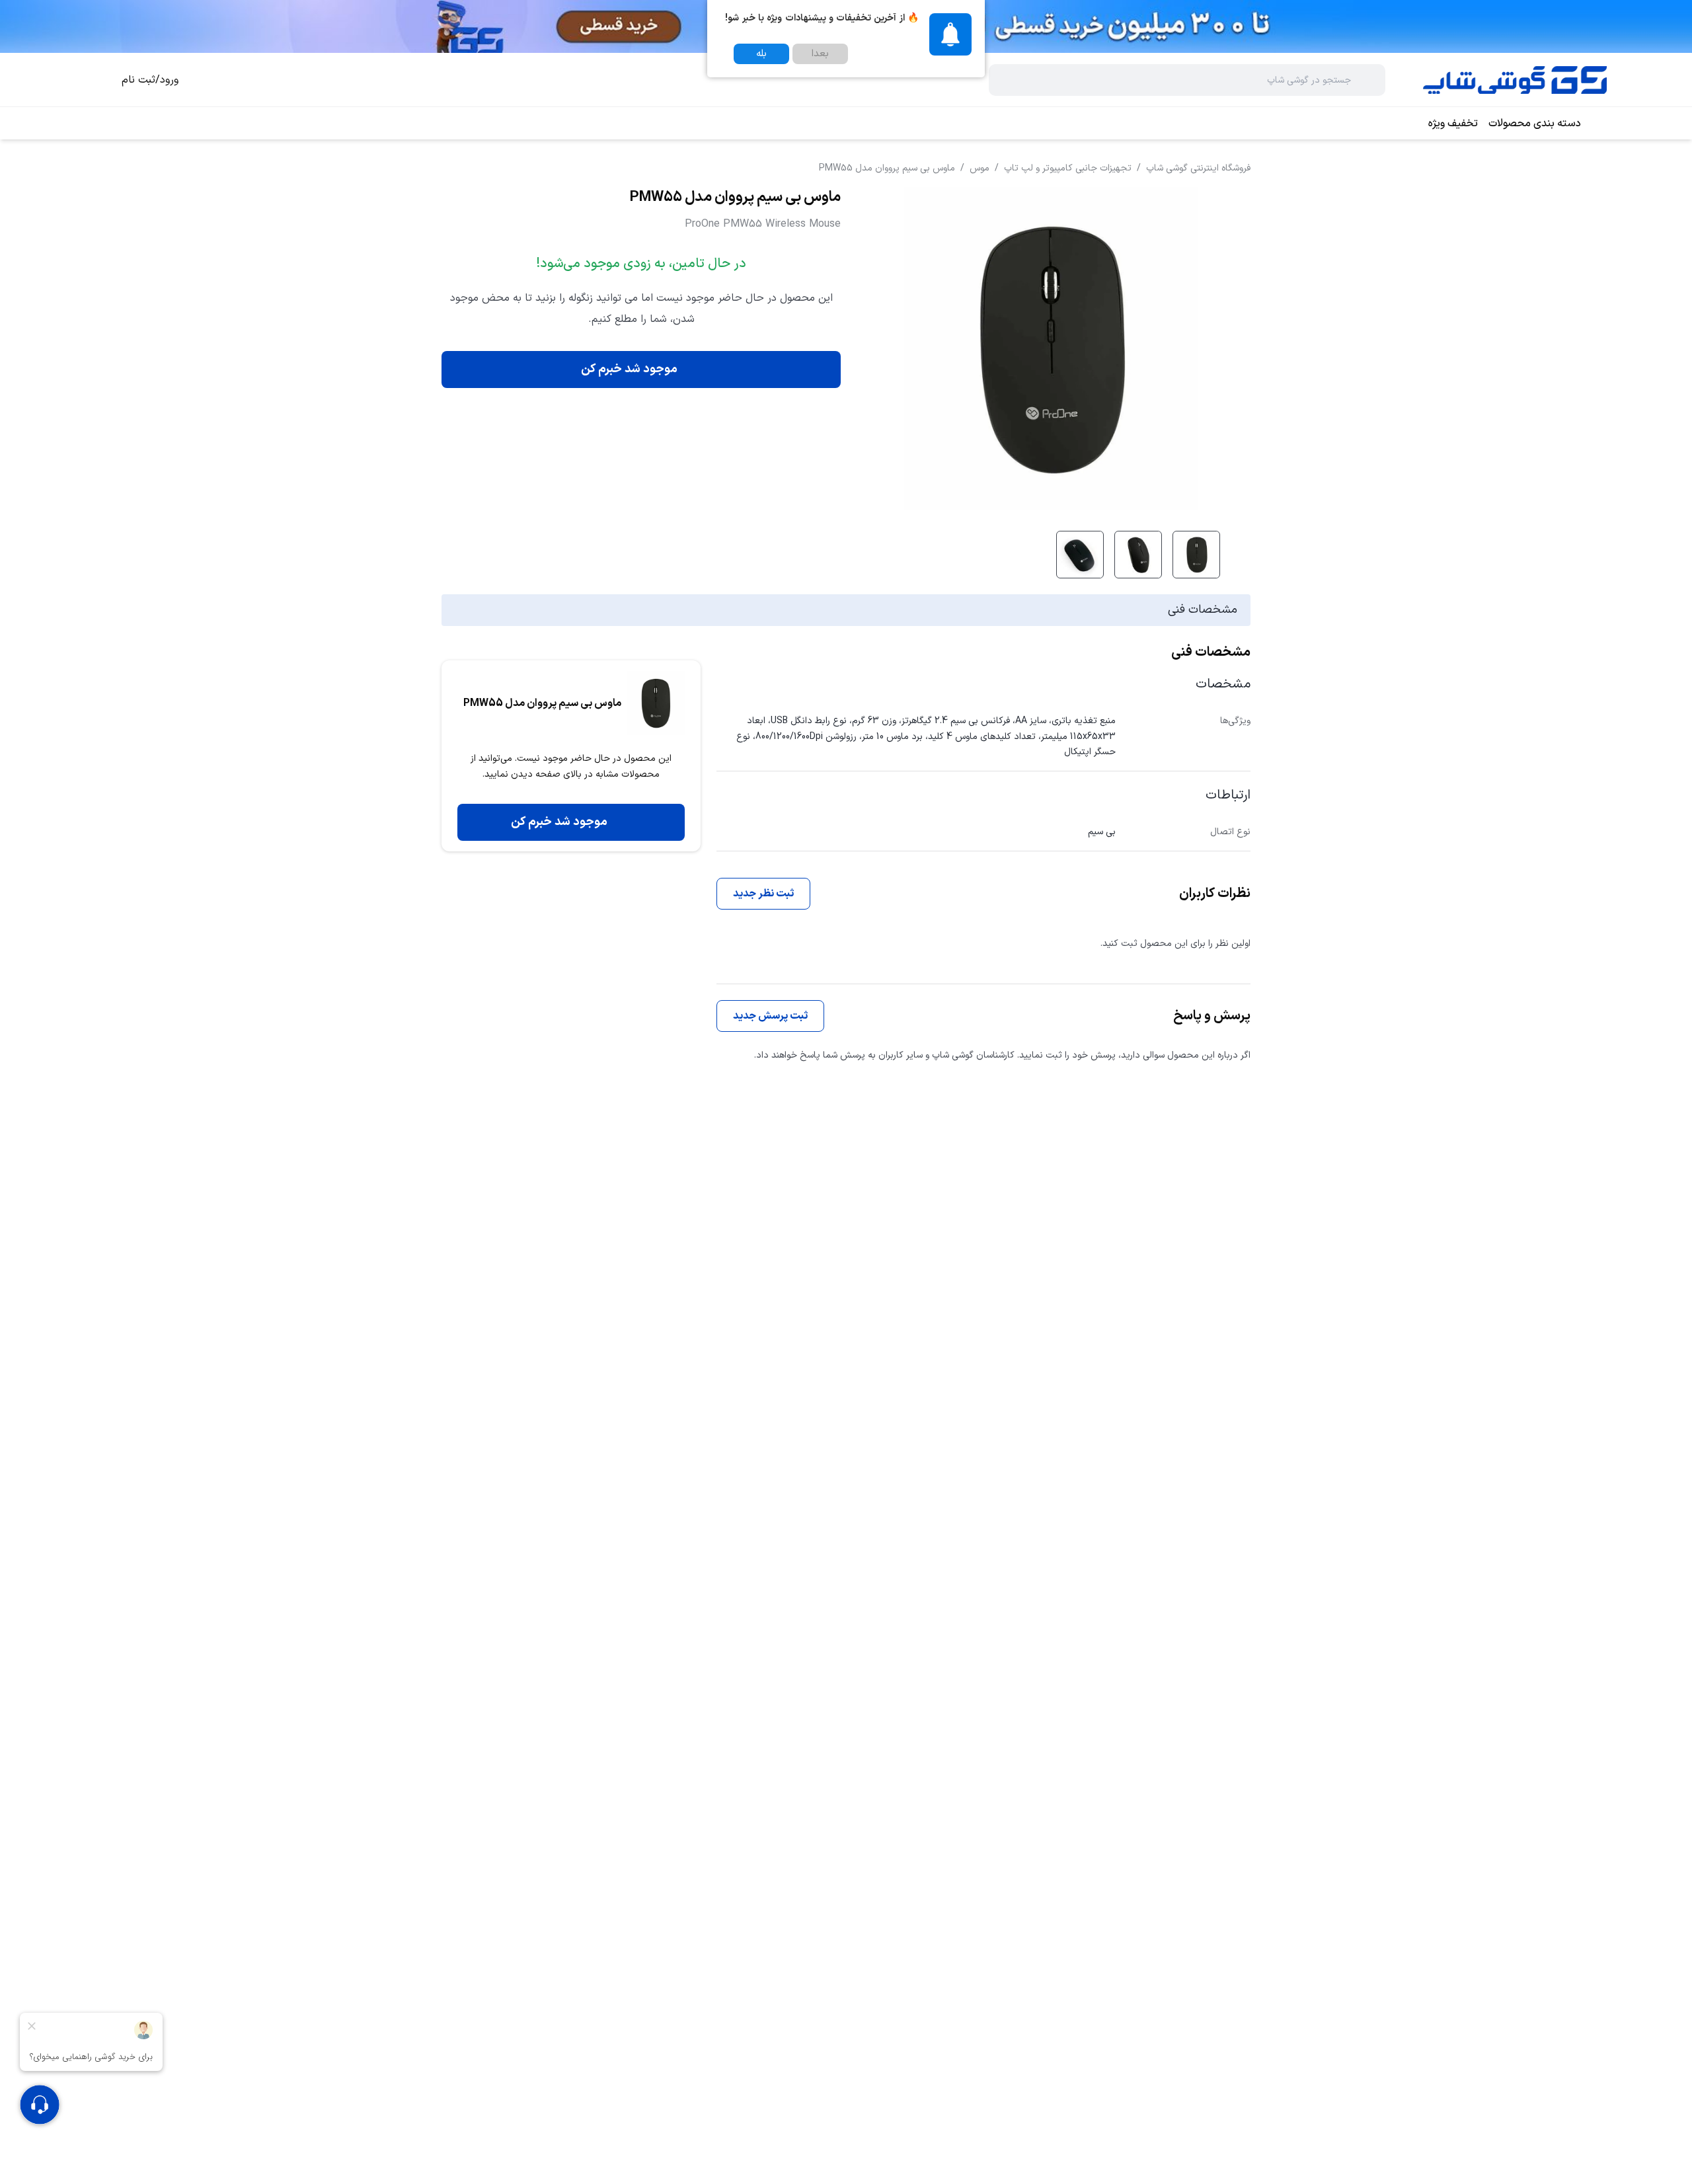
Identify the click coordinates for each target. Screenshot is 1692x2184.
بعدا (820, 54)
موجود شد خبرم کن (629, 369)
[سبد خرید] (95, 80)
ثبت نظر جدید (763, 894)
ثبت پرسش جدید (770, 1016)
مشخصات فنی (1203, 610)
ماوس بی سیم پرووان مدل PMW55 (887, 168)
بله (761, 54)
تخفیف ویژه (1453, 124)
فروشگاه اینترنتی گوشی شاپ (1198, 168)
